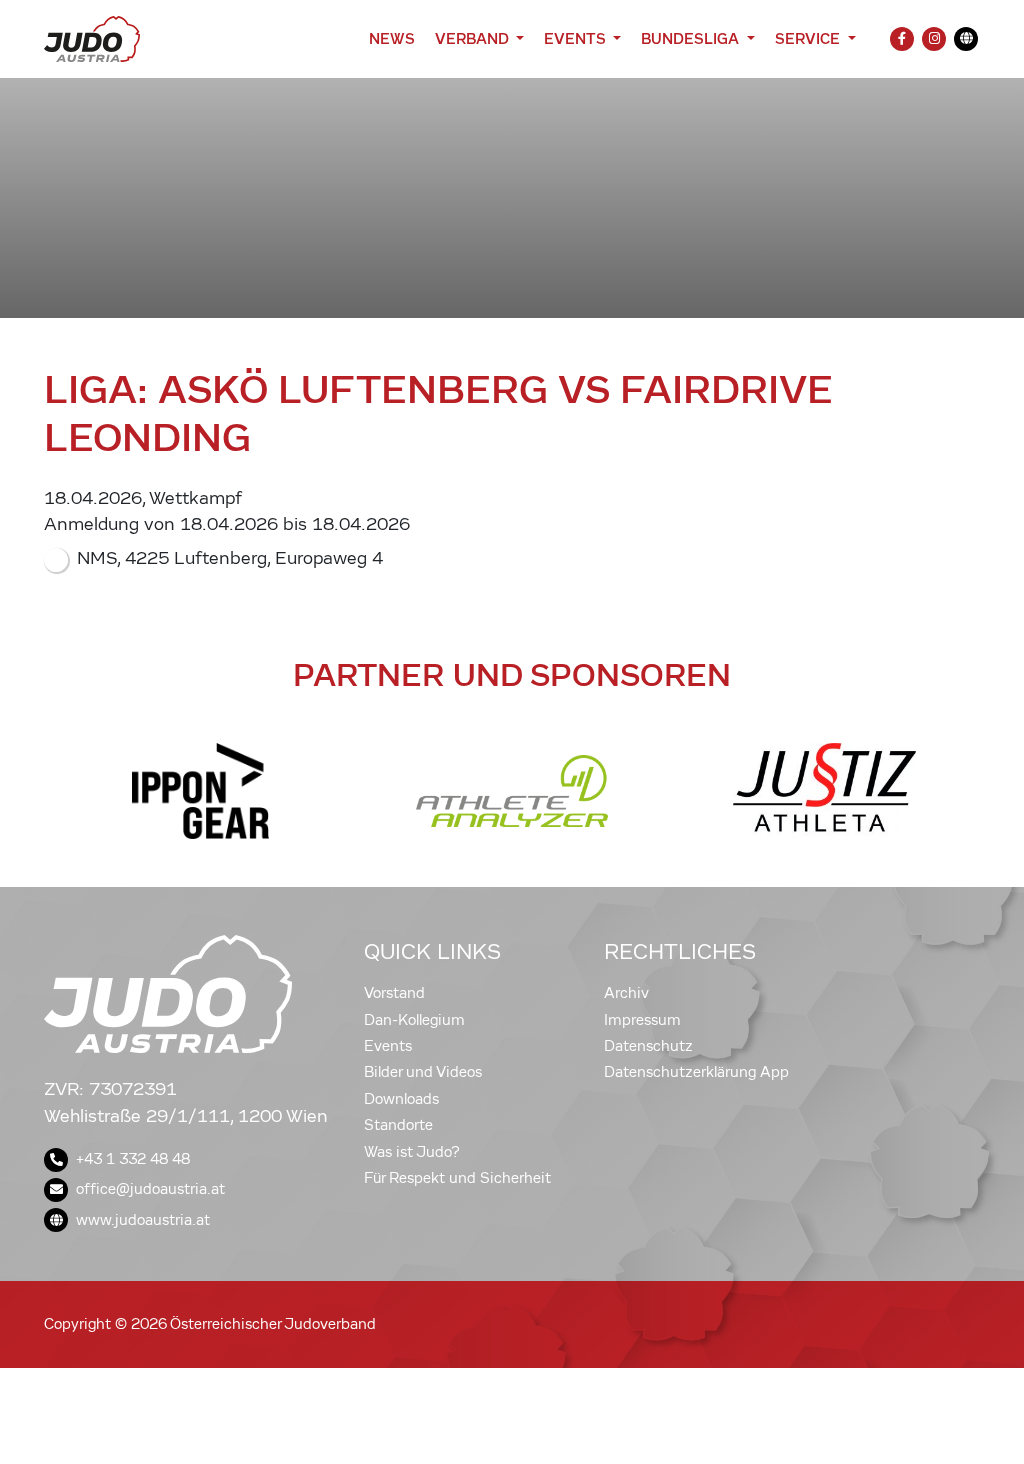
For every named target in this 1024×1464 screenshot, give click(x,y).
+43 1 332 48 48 (133, 1159)
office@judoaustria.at (150, 1189)
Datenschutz (648, 1046)
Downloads (401, 1099)
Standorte (398, 1125)
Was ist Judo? (412, 1152)
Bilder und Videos (423, 1072)
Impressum (642, 1020)
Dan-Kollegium (414, 1020)
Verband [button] (473, 38)
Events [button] (576, 38)
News (392, 38)
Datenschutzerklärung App (696, 1072)
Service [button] (809, 38)
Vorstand (394, 993)
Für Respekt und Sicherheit (457, 1178)
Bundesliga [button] (692, 38)
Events (388, 1046)
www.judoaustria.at (143, 1220)
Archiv (626, 993)
